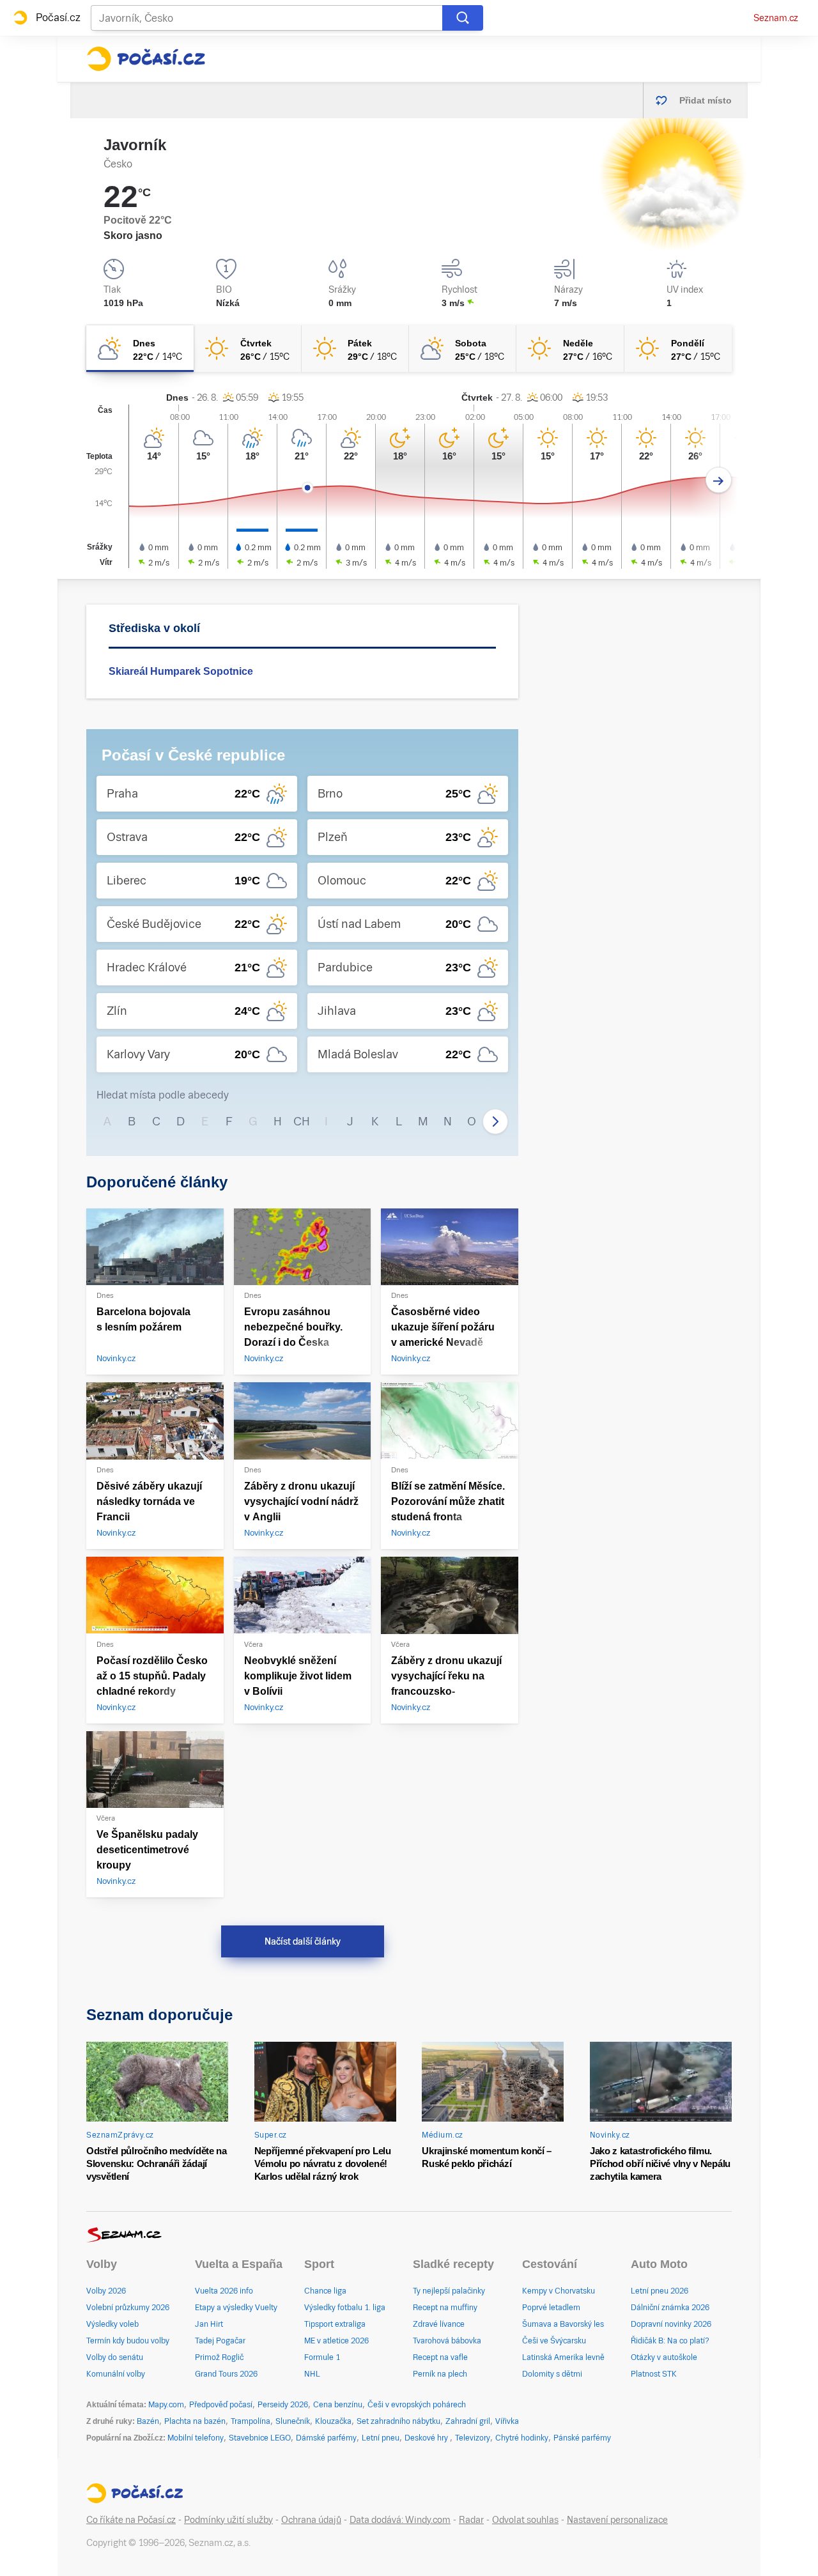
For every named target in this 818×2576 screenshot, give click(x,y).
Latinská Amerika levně (563, 2357)
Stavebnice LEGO (260, 2438)
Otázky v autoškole (664, 2357)
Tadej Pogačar (220, 2341)
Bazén (148, 2421)
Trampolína (251, 2421)
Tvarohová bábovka (447, 2341)
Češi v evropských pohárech (417, 2405)
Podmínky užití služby (228, 2520)
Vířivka (507, 2421)
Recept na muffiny (445, 2308)
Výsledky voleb (112, 2324)
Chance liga (325, 2291)
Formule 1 (322, 2357)
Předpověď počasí (221, 2405)
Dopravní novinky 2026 (671, 2324)
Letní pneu (381, 2438)
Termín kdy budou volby (128, 2341)
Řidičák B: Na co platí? (670, 2341)
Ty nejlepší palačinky (449, 2291)
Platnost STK (654, 2374)
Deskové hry (427, 2438)
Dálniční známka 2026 (670, 2308)
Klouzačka (333, 2421)
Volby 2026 (106, 2291)
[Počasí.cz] (146, 59)
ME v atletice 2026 (336, 2341)
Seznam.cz (776, 18)
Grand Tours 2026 (226, 2374)
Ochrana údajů (311, 2520)
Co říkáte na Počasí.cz (131, 2520)
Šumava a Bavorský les (563, 2324)
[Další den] (719, 480)
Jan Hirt (209, 2324)
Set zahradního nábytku (398, 2421)
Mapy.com (166, 2405)
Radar (471, 2520)
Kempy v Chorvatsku (559, 2291)
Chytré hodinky (522, 2438)
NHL (312, 2374)
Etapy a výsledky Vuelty (236, 2308)
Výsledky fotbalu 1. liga (345, 2308)
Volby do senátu (115, 2357)
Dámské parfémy (326, 2438)
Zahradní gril (468, 2421)
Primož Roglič (219, 2357)
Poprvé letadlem (551, 2308)
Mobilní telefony (196, 2438)
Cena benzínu (338, 2405)
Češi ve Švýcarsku (554, 2341)
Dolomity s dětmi (552, 2374)
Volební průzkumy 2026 (128, 2308)
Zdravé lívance (439, 2324)
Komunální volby (116, 2374)
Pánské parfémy (582, 2438)
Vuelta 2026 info (224, 2291)
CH (302, 1121)
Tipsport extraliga (335, 2324)
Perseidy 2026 (283, 2405)
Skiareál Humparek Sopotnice (181, 671)
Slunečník (293, 2421)
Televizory (473, 2438)
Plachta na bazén (195, 2421)
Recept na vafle (440, 2357)
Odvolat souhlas (525, 2520)
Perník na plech (440, 2374)
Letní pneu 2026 (660, 2291)
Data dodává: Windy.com (400, 2520)
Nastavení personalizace (617, 2520)
